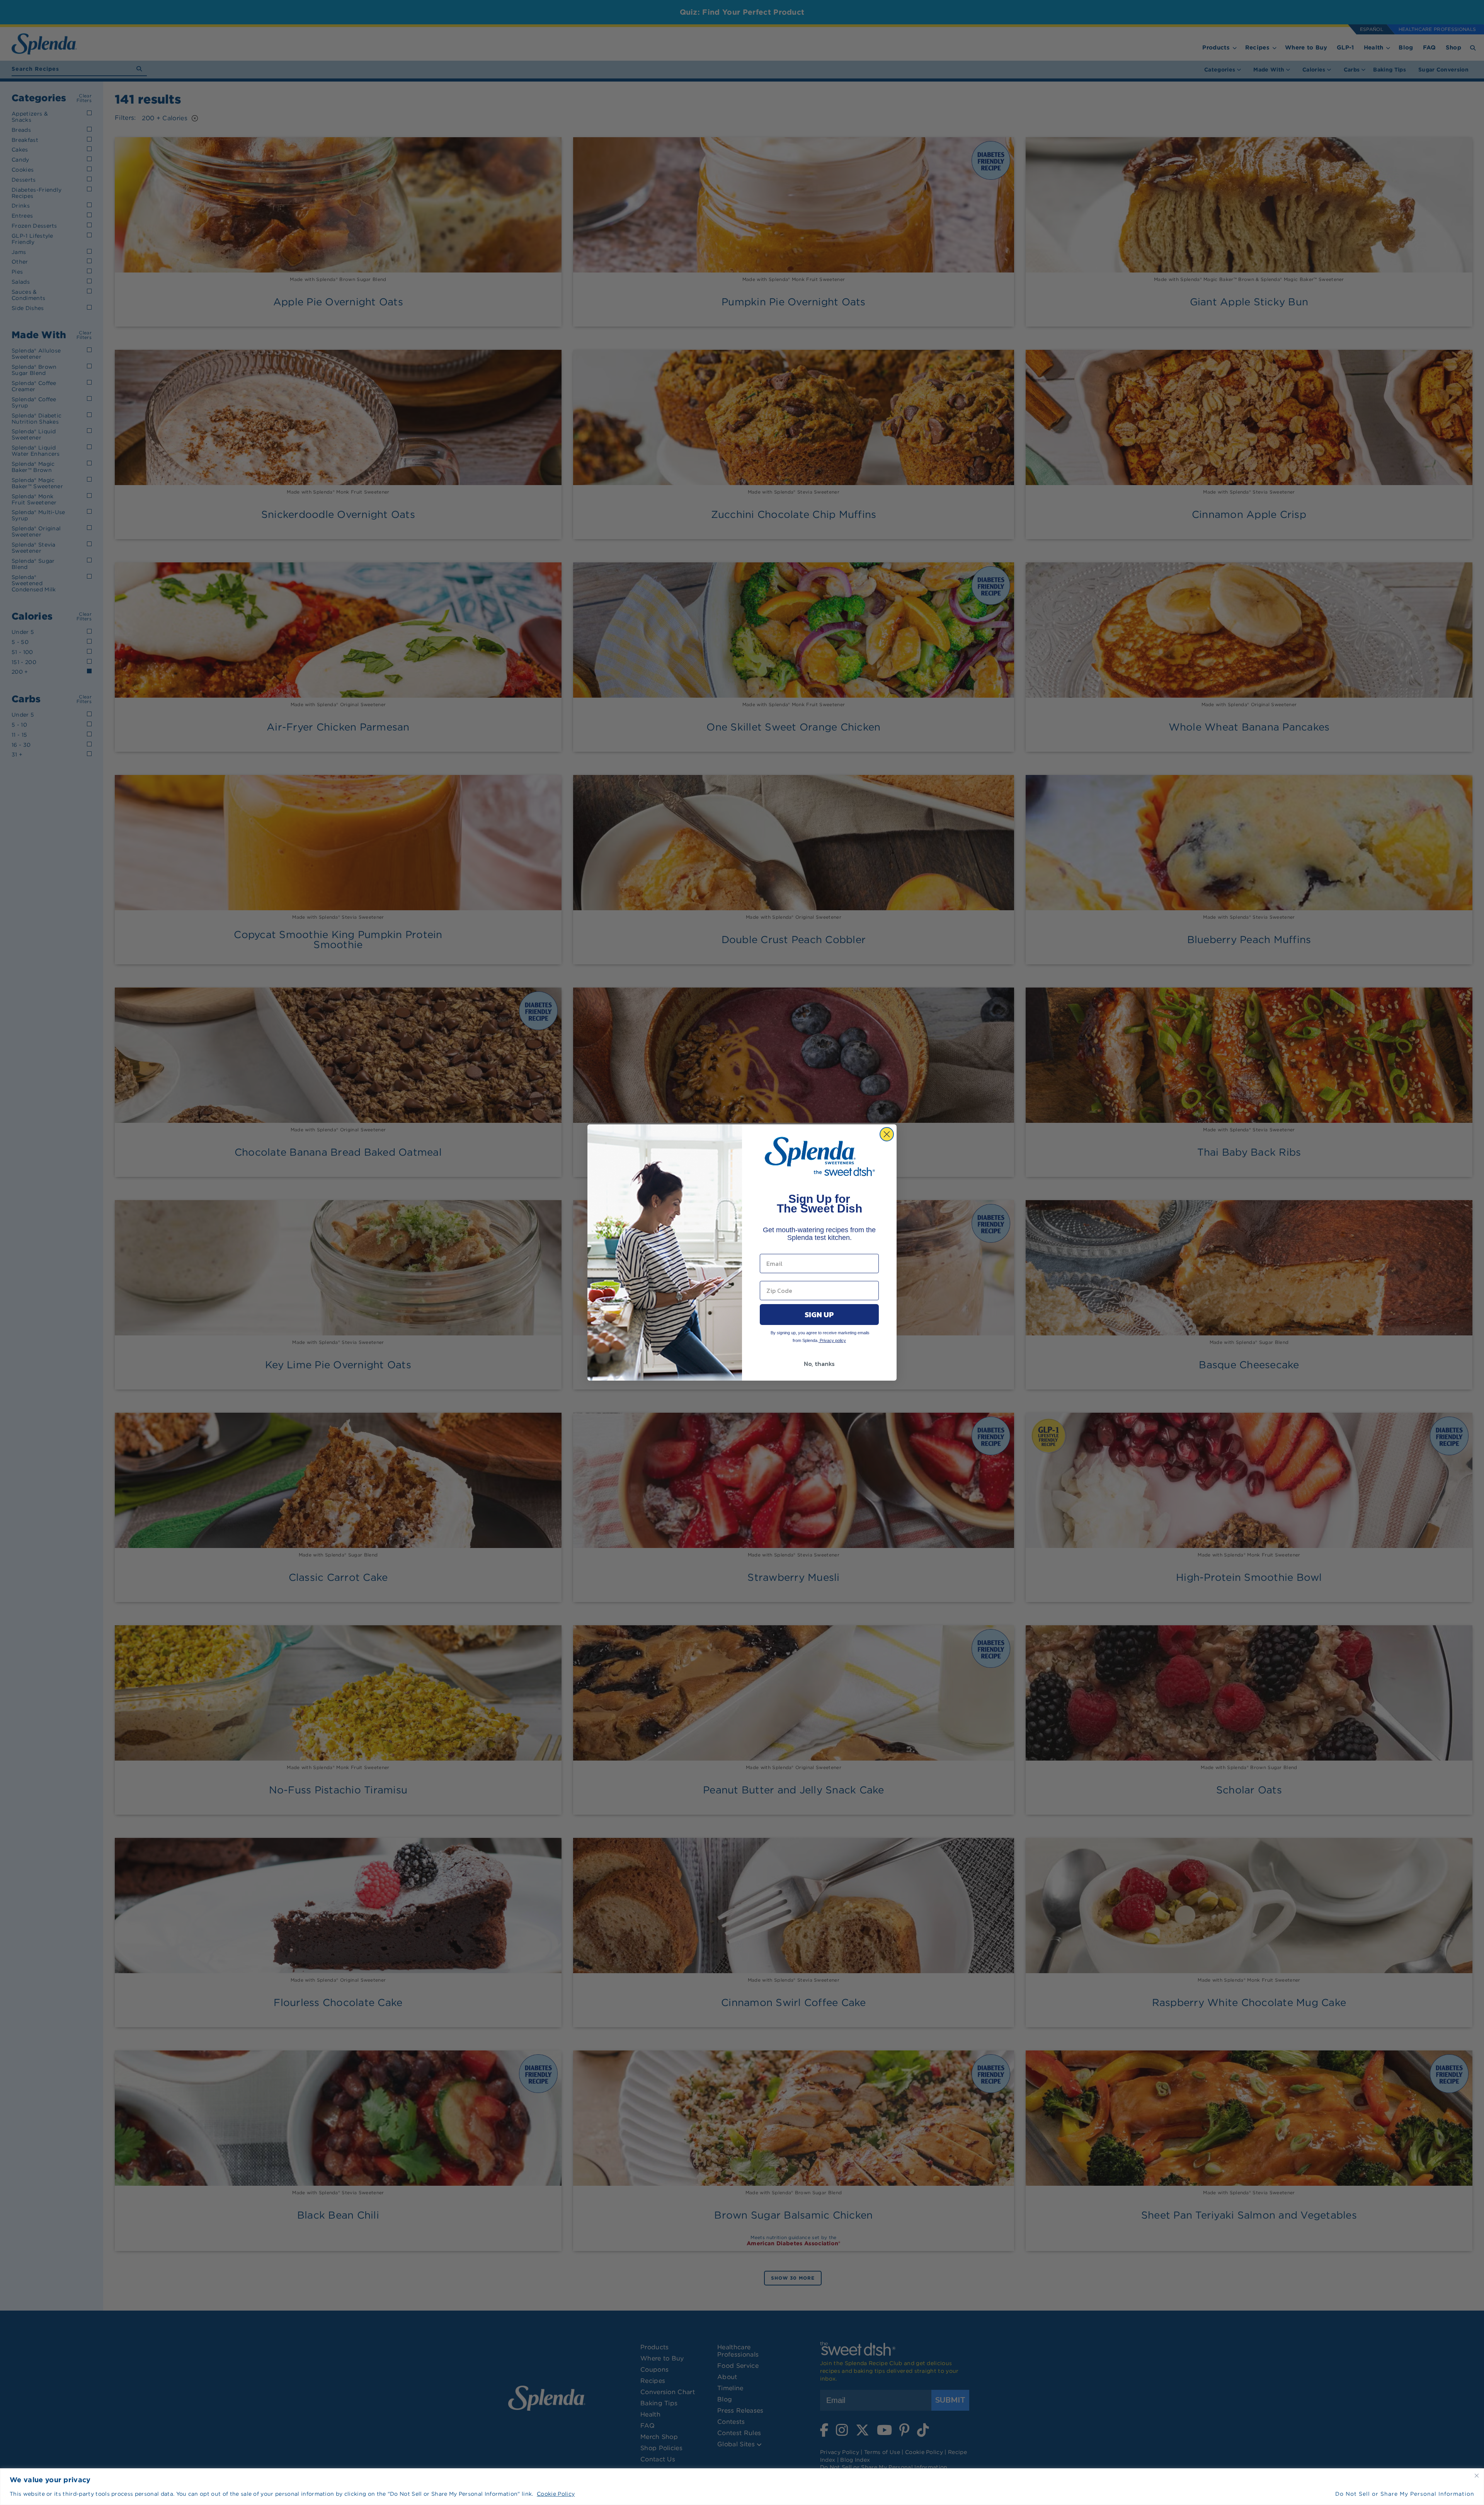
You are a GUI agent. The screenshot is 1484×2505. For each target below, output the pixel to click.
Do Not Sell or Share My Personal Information (1405, 2494)
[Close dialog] (887, 1134)
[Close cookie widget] (1477, 2476)
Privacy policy (832, 1340)
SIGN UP (819, 1315)
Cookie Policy (556, 2494)
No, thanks (819, 1364)
